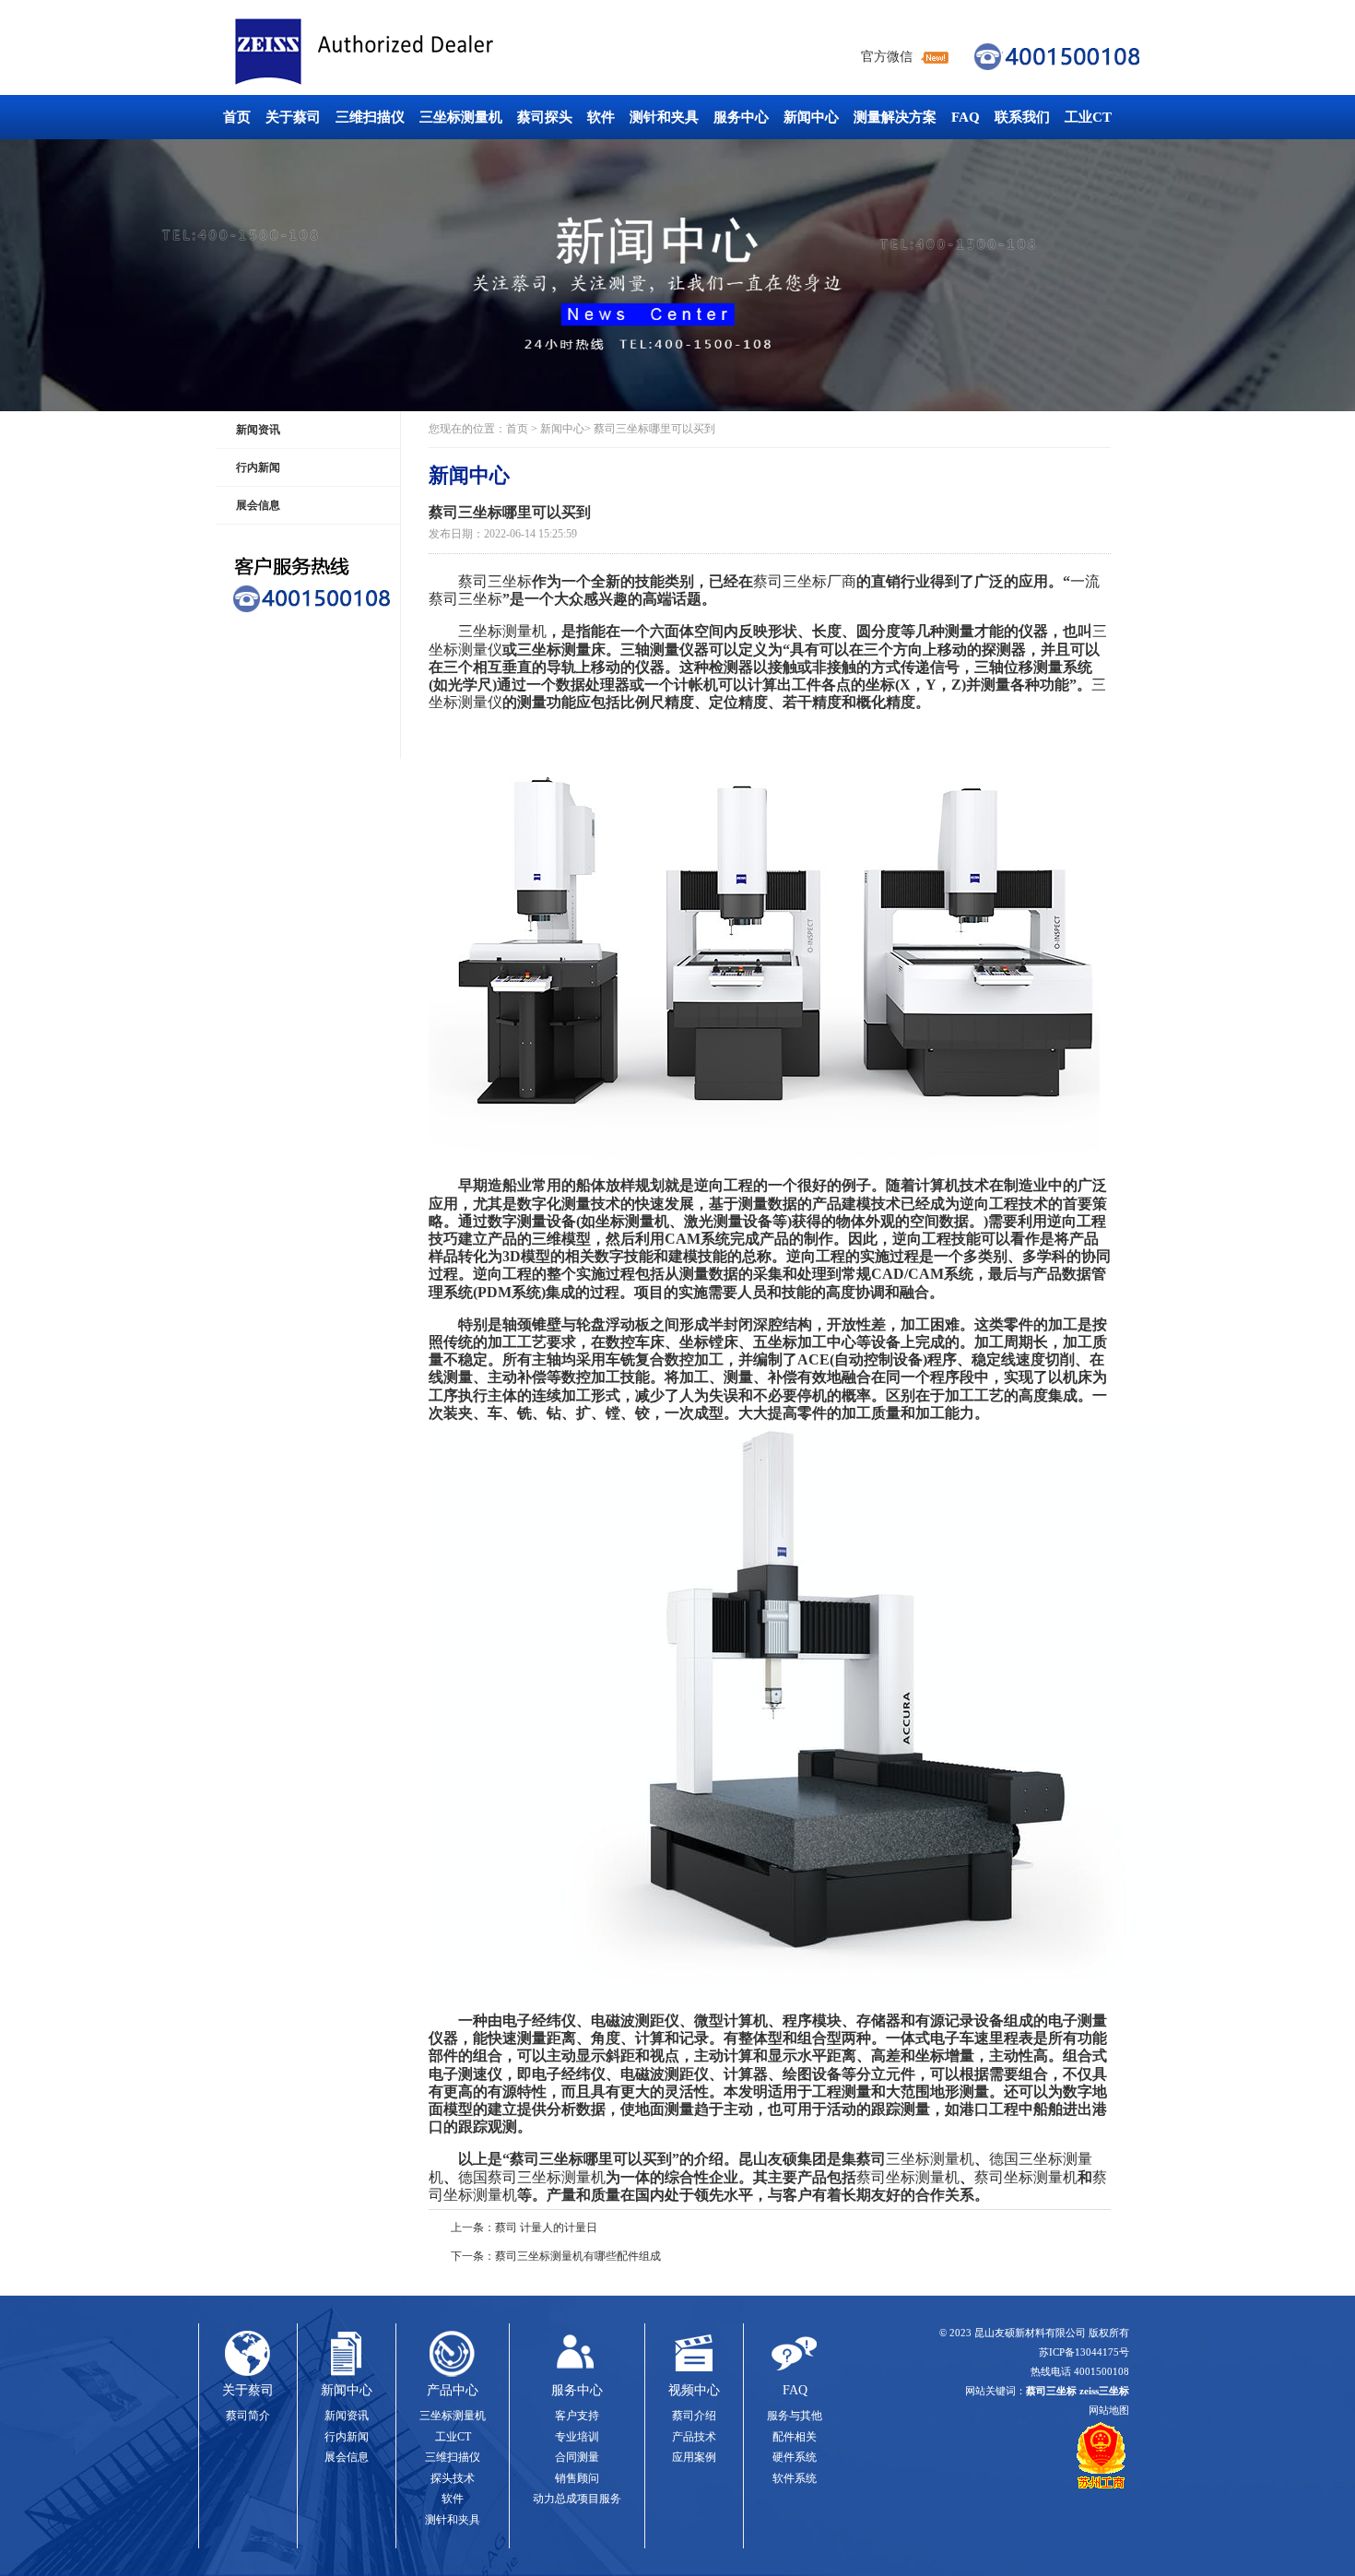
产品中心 (453, 2390)
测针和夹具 (664, 117)
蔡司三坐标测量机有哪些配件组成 (578, 2256)
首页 (237, 117)
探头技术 (453, 2478)
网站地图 (1109, 2410)
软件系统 (795, 2478)
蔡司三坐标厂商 (805, 581)
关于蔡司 (293, 117)
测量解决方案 (895, 117)
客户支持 (577, 2416)
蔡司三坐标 (406, 52)
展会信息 (258, 505)
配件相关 (795, 2437)
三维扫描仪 (370, 117)
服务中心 (741, 117)
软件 (601, 117)
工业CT (1088, 117)
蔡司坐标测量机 (908, 2177)
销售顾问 (577, 2478)
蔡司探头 (545, 117)
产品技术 (694, 2437)
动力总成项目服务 (577, 2499)
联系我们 (1022, 117)
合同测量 (577, 2457)
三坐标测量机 (461, 117)
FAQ (966, 117)
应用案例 (694, 2457)
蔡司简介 (248, 2416)
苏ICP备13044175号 (1084, 2352)
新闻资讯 (258, 430)
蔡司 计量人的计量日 (546, 2227)
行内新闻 (258, 467)
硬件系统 (795, 2457)
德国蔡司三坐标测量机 (532, 2177)
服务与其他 (795, 2416)
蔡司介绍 (694, 2416)
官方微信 (887, 57)
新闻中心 (811, 117)
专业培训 (577, 2437)
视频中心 (694, 2390)
